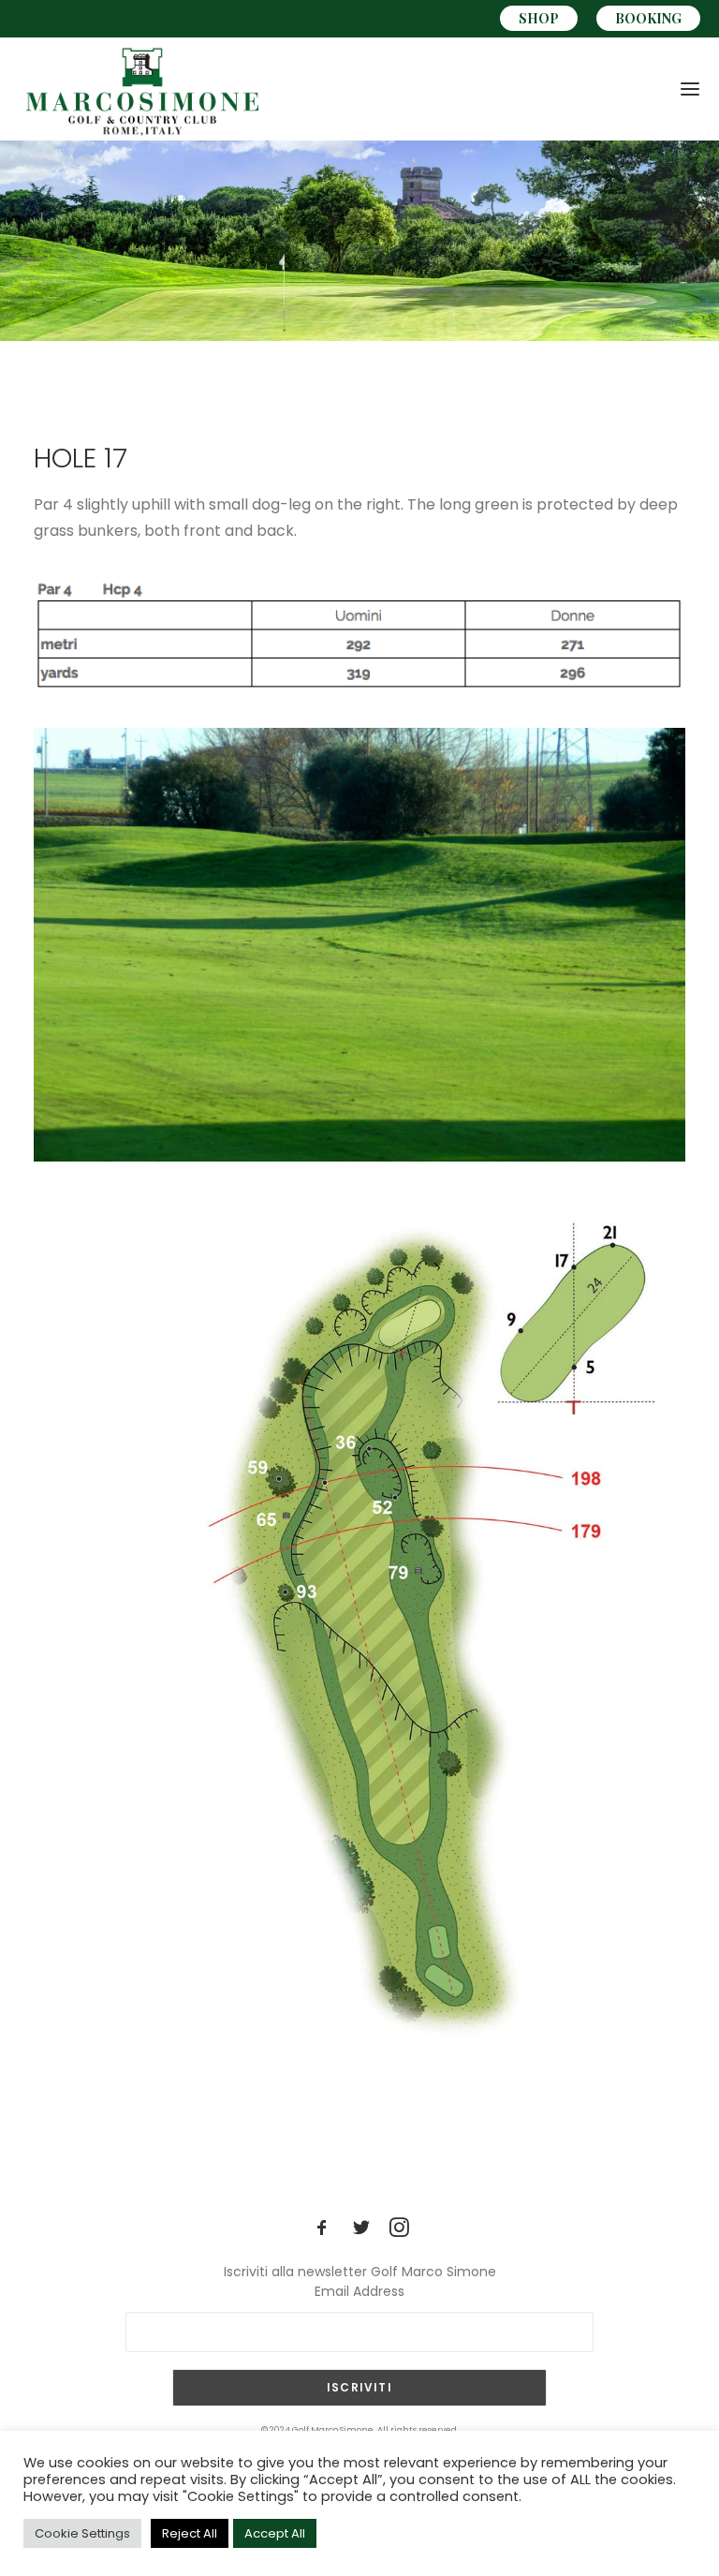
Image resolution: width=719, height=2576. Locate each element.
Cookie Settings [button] (82, 2533)
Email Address (359, 2291)
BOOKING (648, 18)
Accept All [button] (275, 2533)
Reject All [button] (190, 2533)
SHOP (539, 18)
